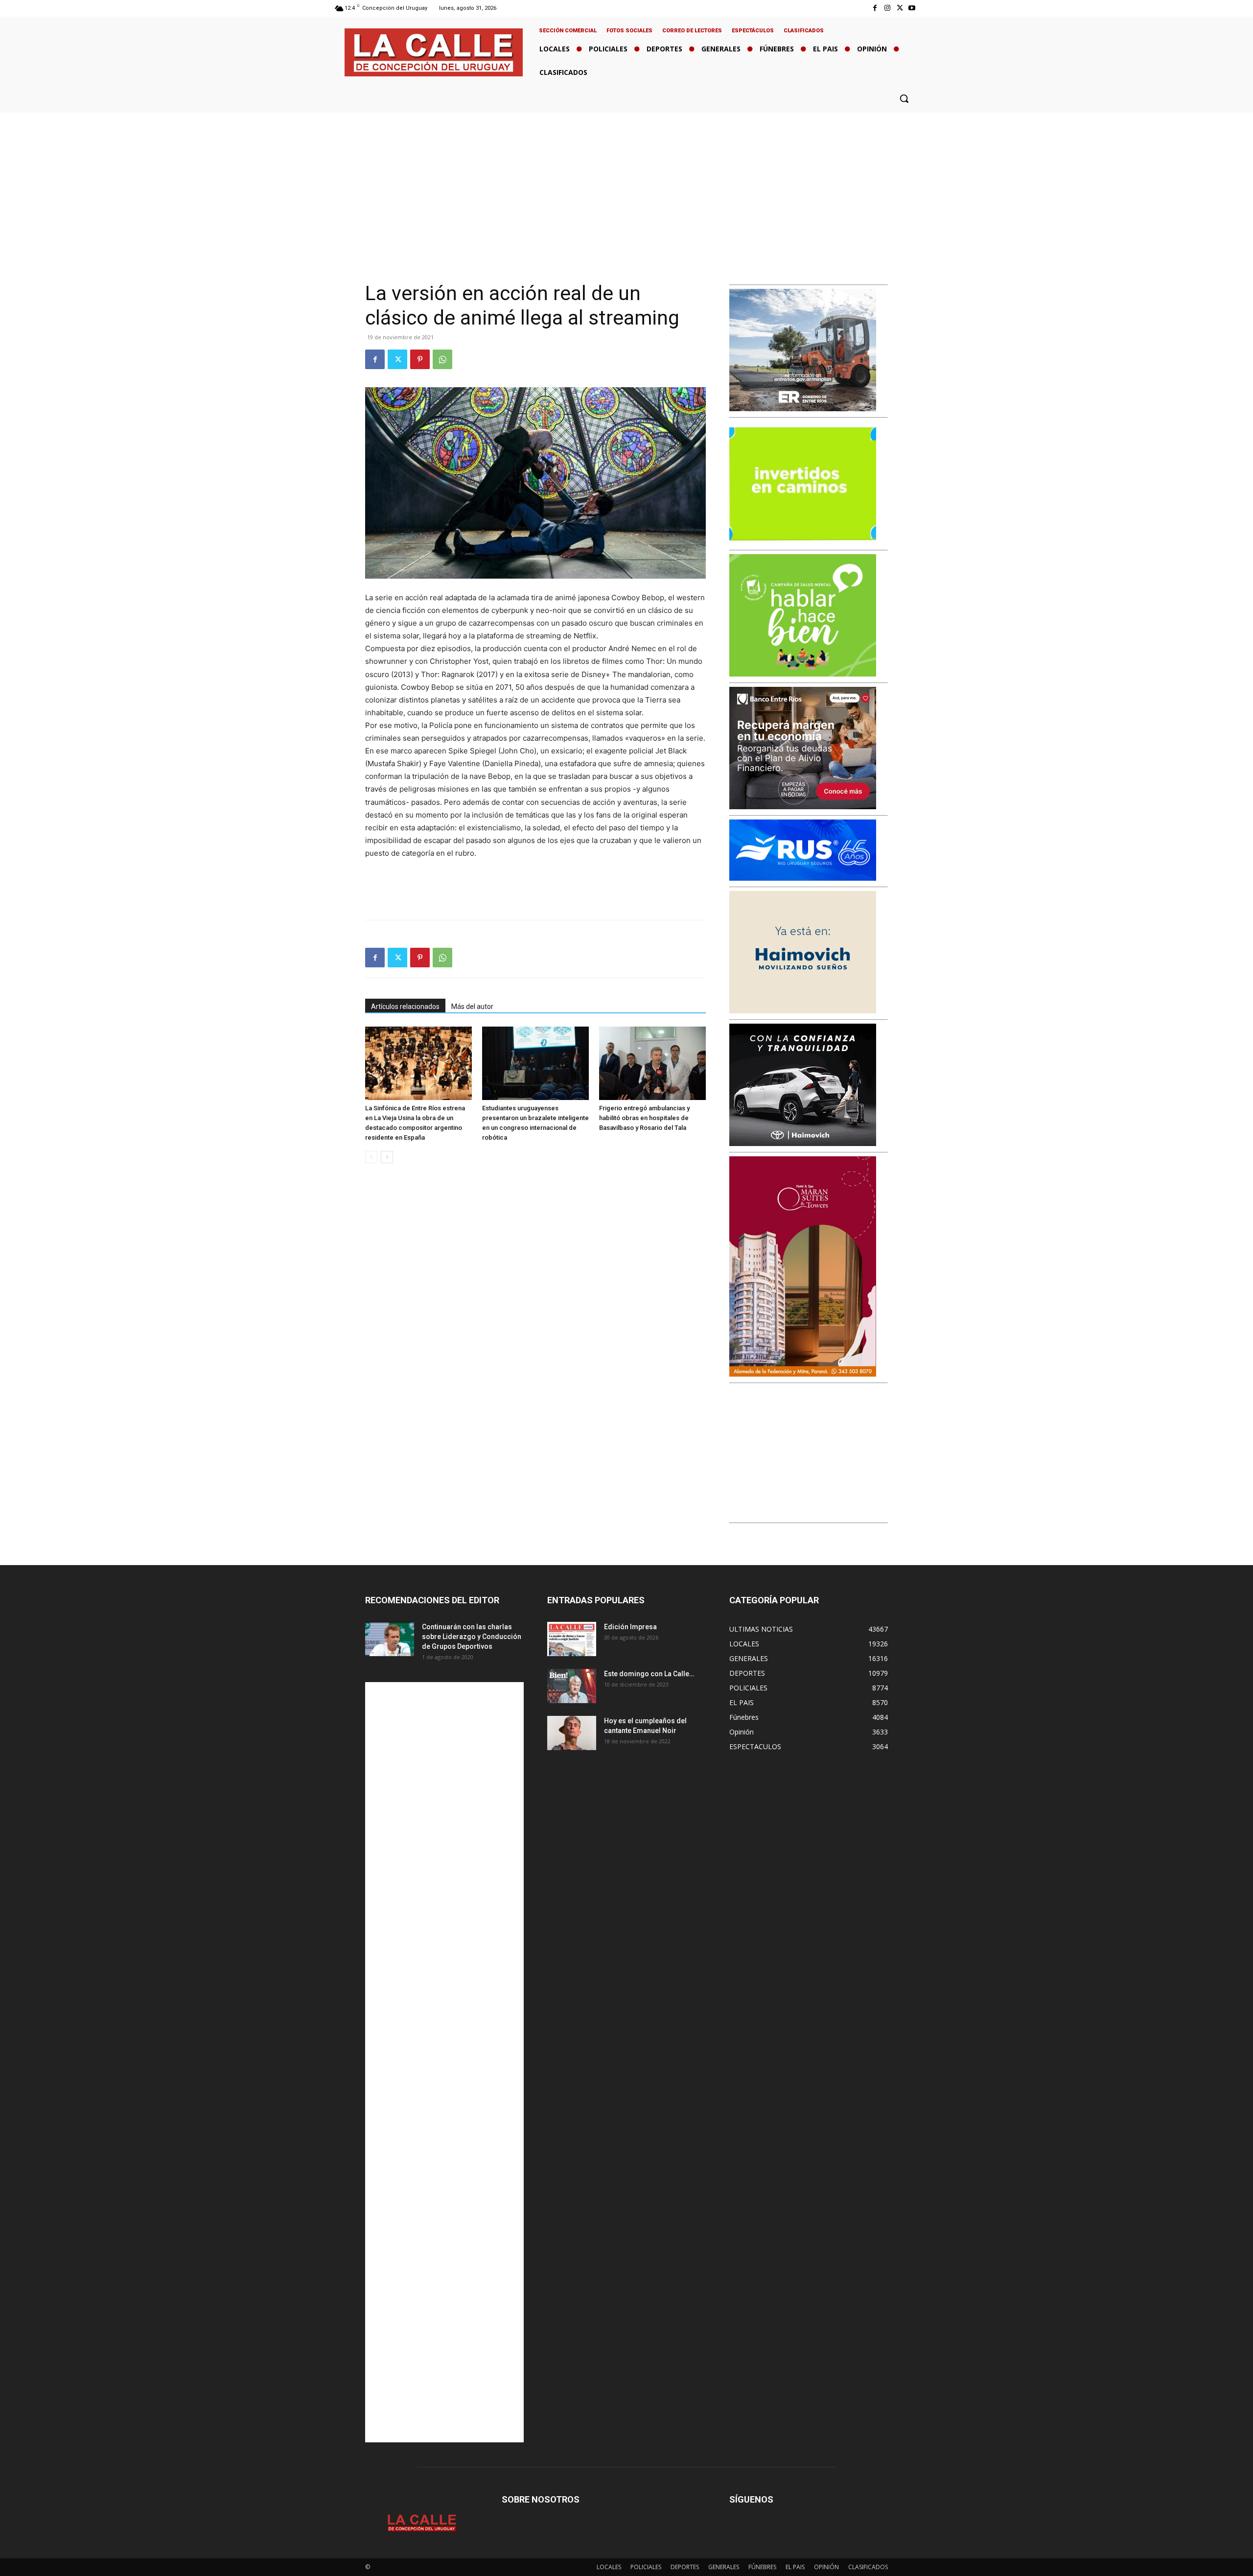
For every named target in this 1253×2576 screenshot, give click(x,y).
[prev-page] (371, 1157)
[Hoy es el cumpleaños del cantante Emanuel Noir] (572, 1733)
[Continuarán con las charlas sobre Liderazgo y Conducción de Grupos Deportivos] (390, 1639)
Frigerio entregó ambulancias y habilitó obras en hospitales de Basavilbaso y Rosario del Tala (644, 1118)
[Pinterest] (420, 359)
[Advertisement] (626, 186)
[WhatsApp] (442, 359)
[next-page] (387, 1157)
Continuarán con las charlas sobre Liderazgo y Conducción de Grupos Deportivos (472, 1637)
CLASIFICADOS (868, 2567)
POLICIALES (646, 2567)
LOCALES (609, 2567)
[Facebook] (875, 8)
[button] (904, 98)
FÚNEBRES (762, 2567)
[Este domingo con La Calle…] (572, 1686)
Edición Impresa (630, 1627)
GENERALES (724, 2567)
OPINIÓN (826, 2567)
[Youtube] (912, 8)
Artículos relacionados (405, 1007)
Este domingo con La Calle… (649, 1674)
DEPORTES (685, 2567)
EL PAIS (795, 2567)
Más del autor (472, 1007)
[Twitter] (900, 8)
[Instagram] (887, 8)
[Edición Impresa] (572, 1639)
